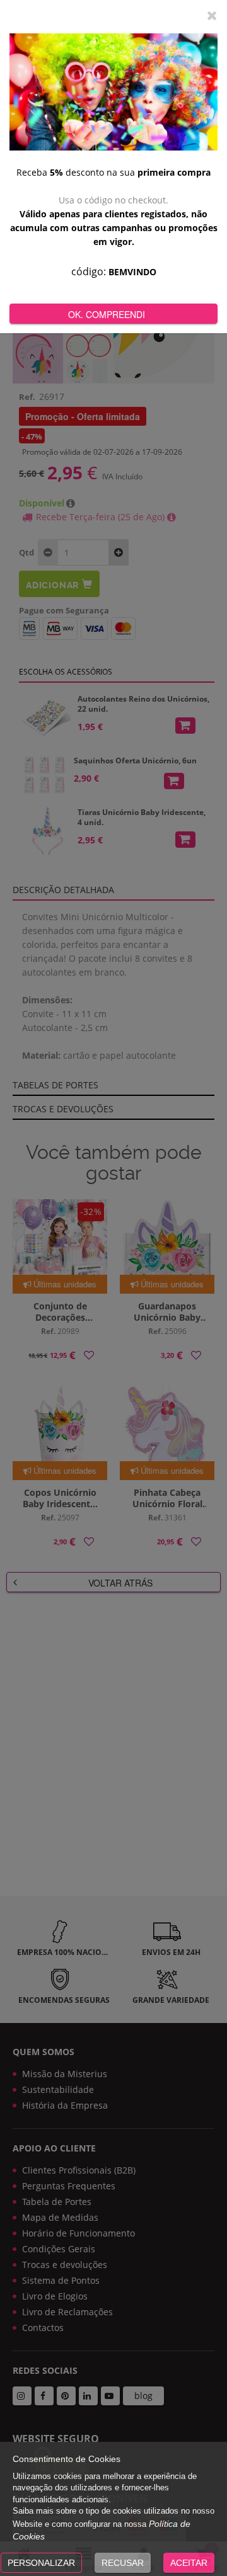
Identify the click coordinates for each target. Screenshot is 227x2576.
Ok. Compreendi (107, 314)
